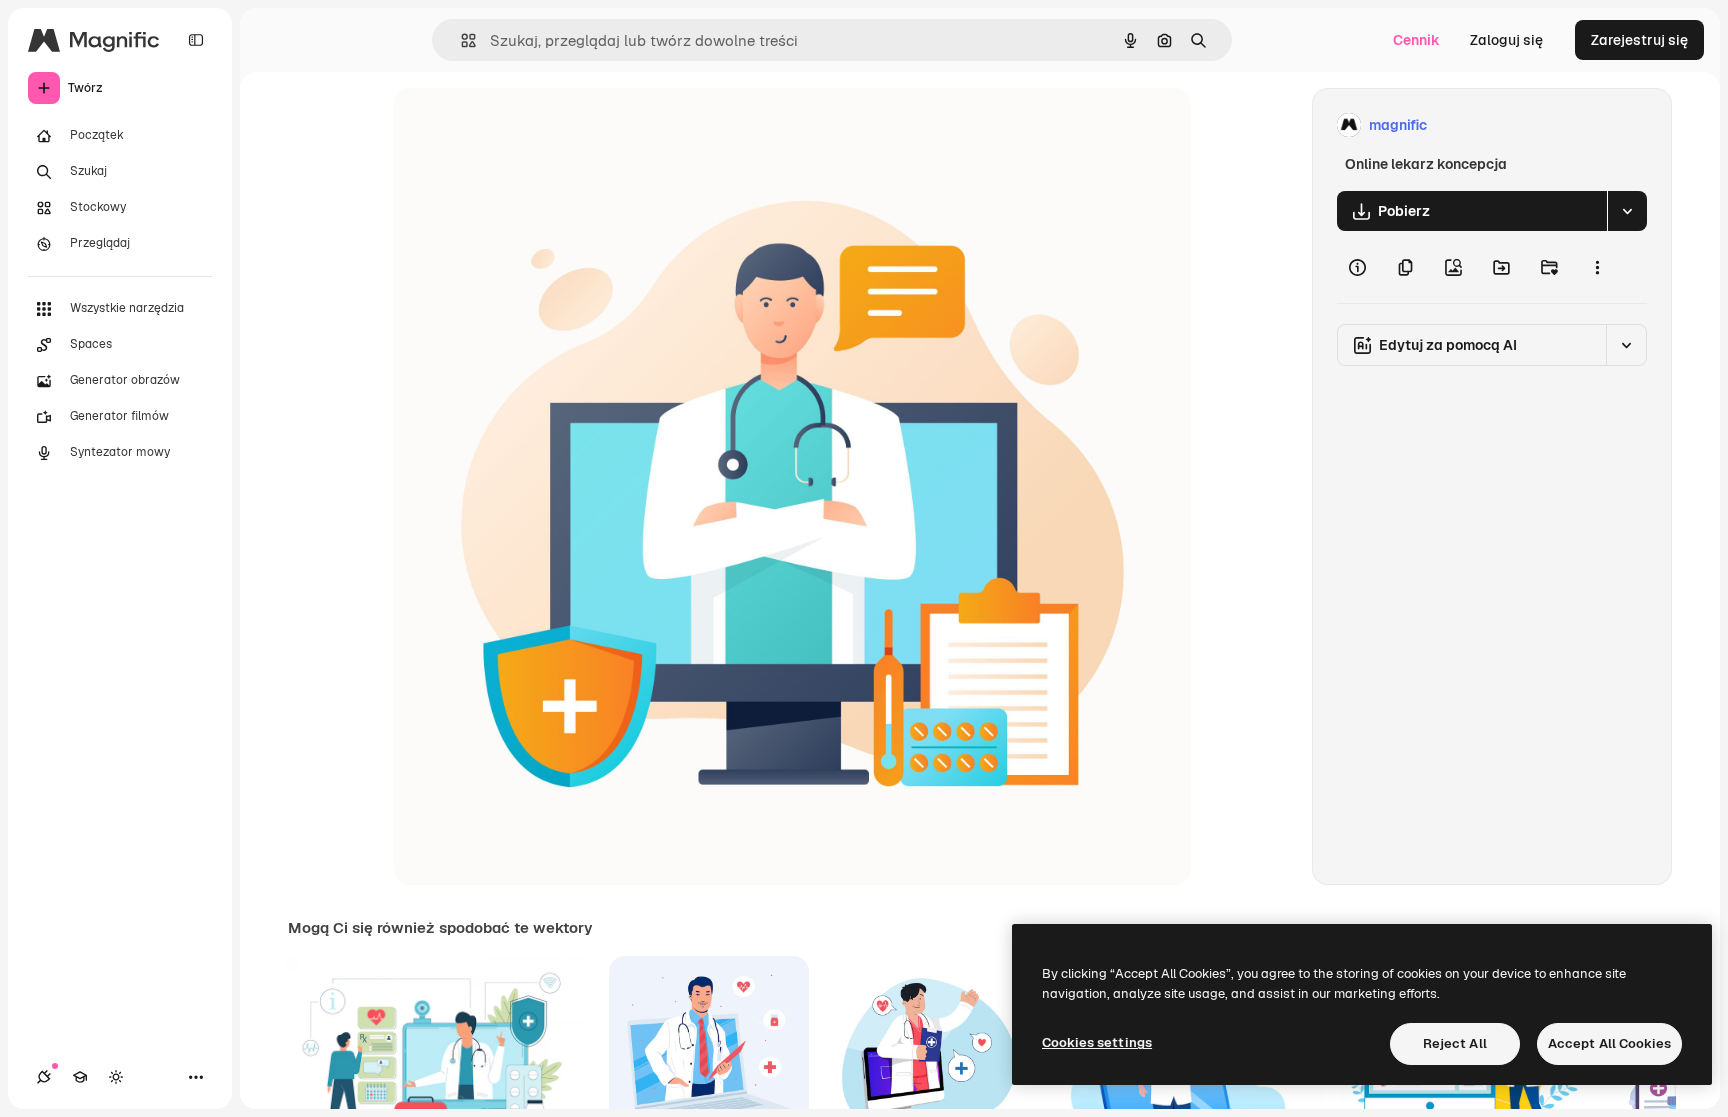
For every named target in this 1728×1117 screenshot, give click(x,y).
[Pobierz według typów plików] (1627, 211)
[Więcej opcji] (1597, 267)
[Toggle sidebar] (196, 40)
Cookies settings (1097, 1042)
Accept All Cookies (1609, 1043)
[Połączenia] (44, 1077)
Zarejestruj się (1639, 40)
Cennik (1416, 40)
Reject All (1455, 1043)
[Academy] (80, 1077)
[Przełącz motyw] (116, 1077)
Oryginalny (532, 125)
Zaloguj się (1506, 40)
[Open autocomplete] (460, 40)
